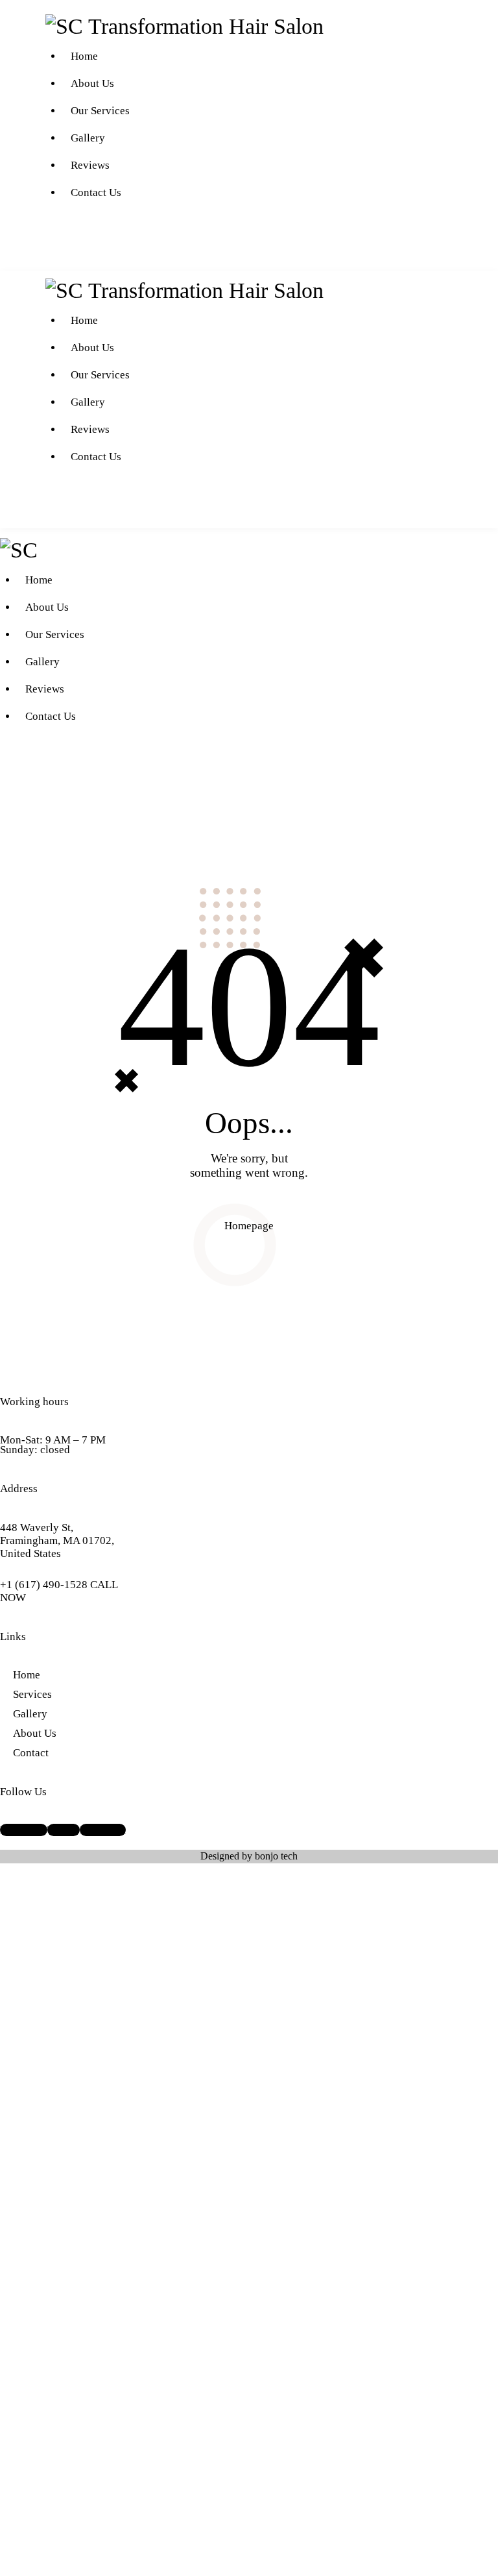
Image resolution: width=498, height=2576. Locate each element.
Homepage (249, 1226)
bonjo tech (276, 1856)
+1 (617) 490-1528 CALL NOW (59, 1591)
